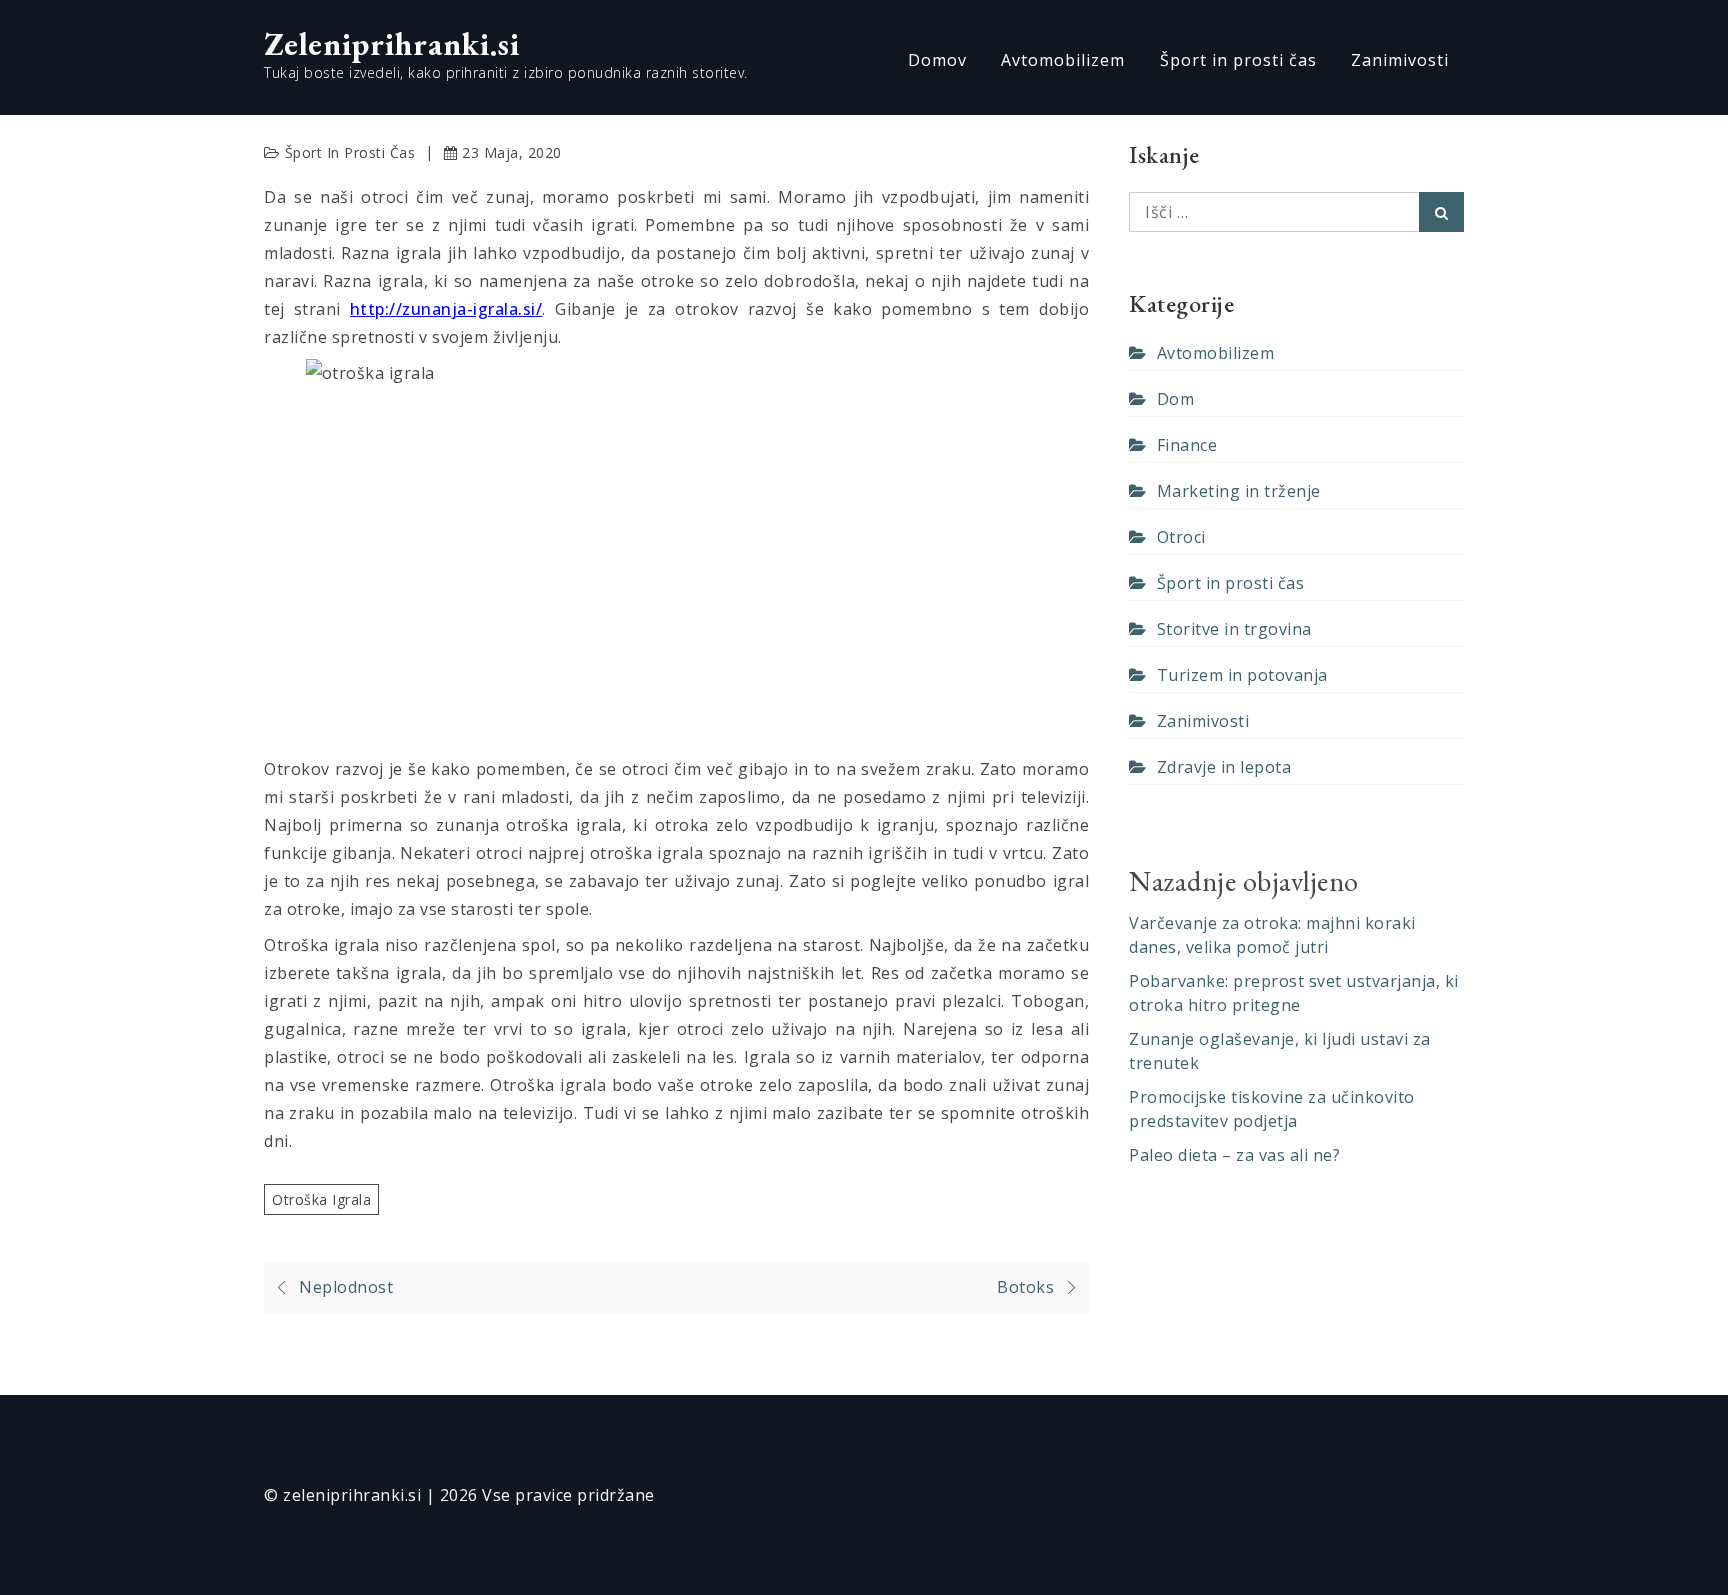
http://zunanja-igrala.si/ (446, 309)
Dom (1175, 399)
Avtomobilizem (1063, 60)
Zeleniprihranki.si (392, 44)
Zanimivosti (1400, 60)
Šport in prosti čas (1238, 60)
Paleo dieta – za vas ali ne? (1234, 1155)
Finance (1187, 445)
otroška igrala (321, 1199)
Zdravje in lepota (1224, 767)
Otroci (1181, 537)
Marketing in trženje (1239, 491)
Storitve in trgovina (1234, 629)
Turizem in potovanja (1242, 675)
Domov (937, 60)
